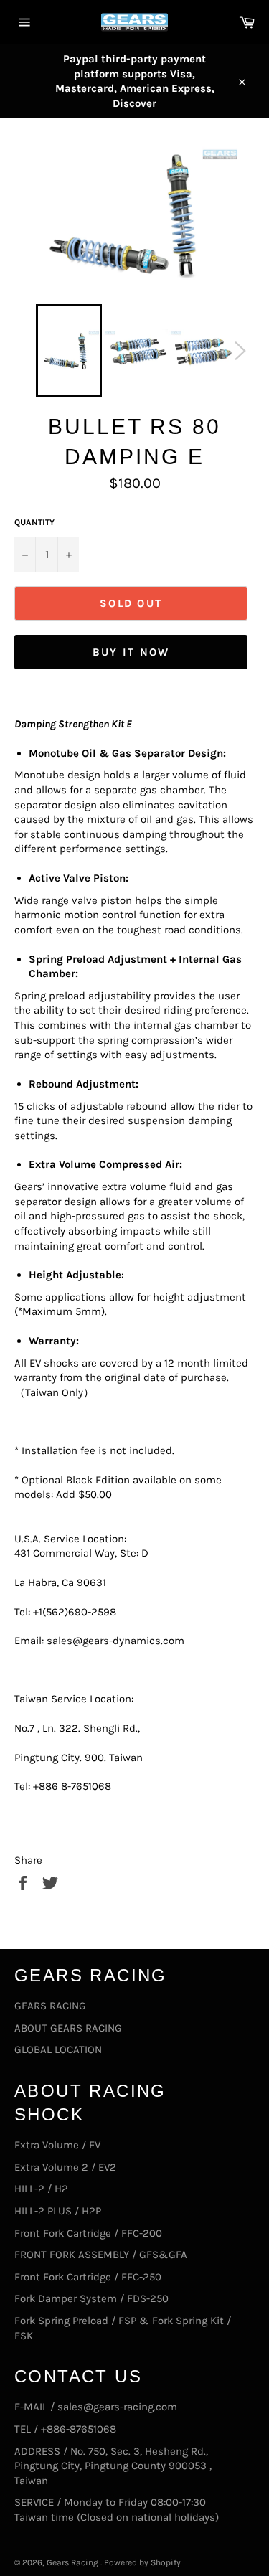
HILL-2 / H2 (41, 2189)
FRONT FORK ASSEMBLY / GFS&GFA (101, 2255)
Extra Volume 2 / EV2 (65, 2167)
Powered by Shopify (142, 2562)
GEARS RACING (50, 2006)
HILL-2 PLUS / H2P (58, 2211)
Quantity (34, 522)
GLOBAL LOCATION (58, 2049)
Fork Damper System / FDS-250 (91, 2298)
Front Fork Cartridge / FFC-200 (88, 2233)
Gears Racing (74, 2562)
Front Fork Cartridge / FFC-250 (88, 2277)
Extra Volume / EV (57, 2145)
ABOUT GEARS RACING (68, 2028)
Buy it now (131, 652)
